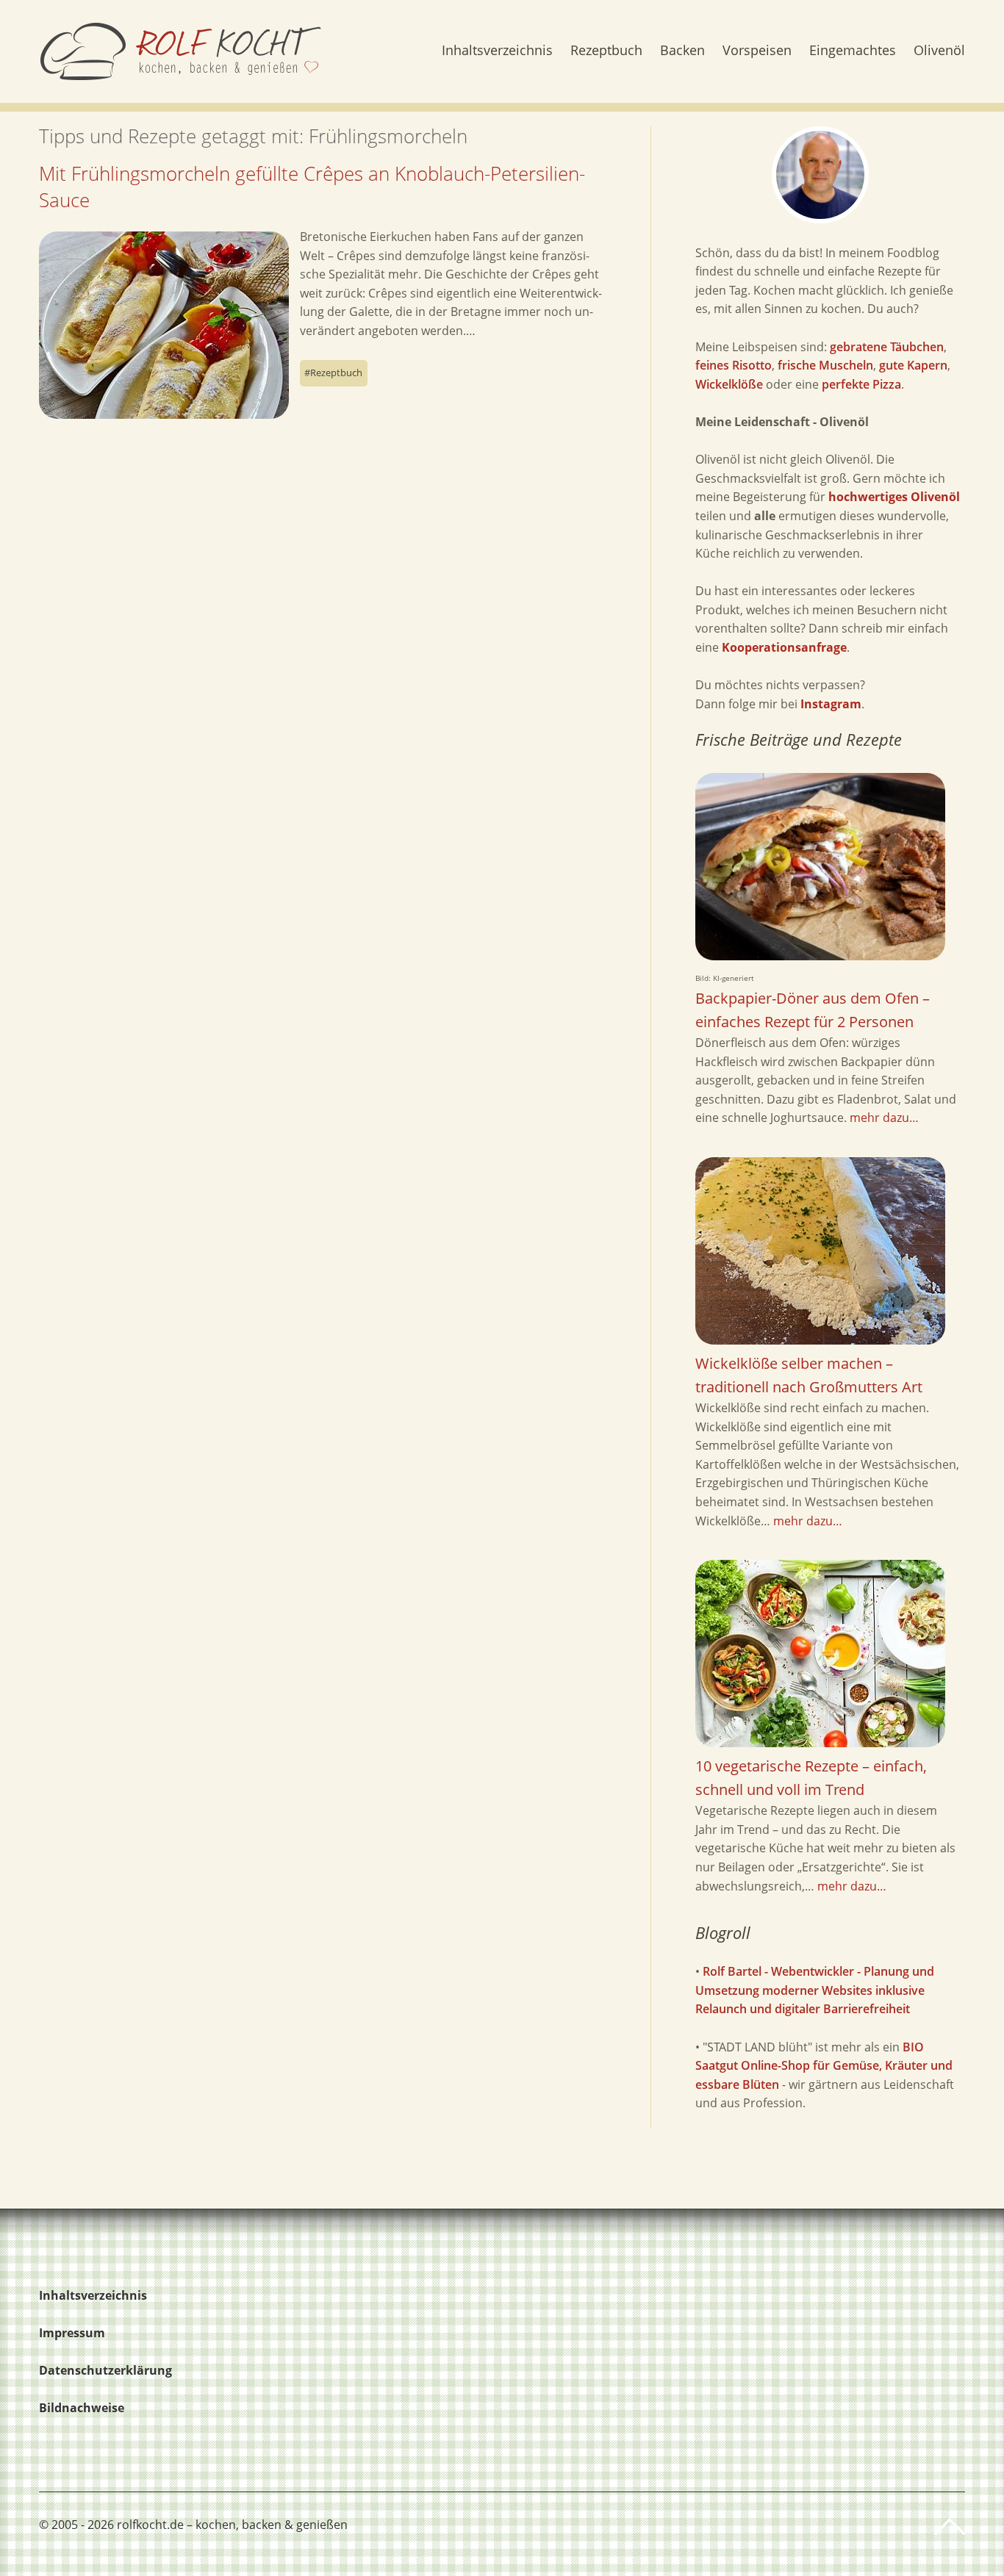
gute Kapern (913, 365)
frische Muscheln (825, 365)
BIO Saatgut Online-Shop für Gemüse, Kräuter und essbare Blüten (824, 2066)
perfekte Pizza (861, 384)
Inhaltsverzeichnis (497, 51)
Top (950, 2527)
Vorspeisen (757, 51)
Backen (682, 51)
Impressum (72, 2333)
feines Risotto (734, 365)
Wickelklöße (729, 384)
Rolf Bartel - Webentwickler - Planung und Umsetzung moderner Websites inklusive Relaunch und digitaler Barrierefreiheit (815, 1990)
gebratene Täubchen (887, 347)
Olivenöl (939, 51)
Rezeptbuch (606, 51)
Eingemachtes (853, 51)
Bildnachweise (82, 2408)
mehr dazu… (884, 1118)
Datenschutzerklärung (105, 2370)
